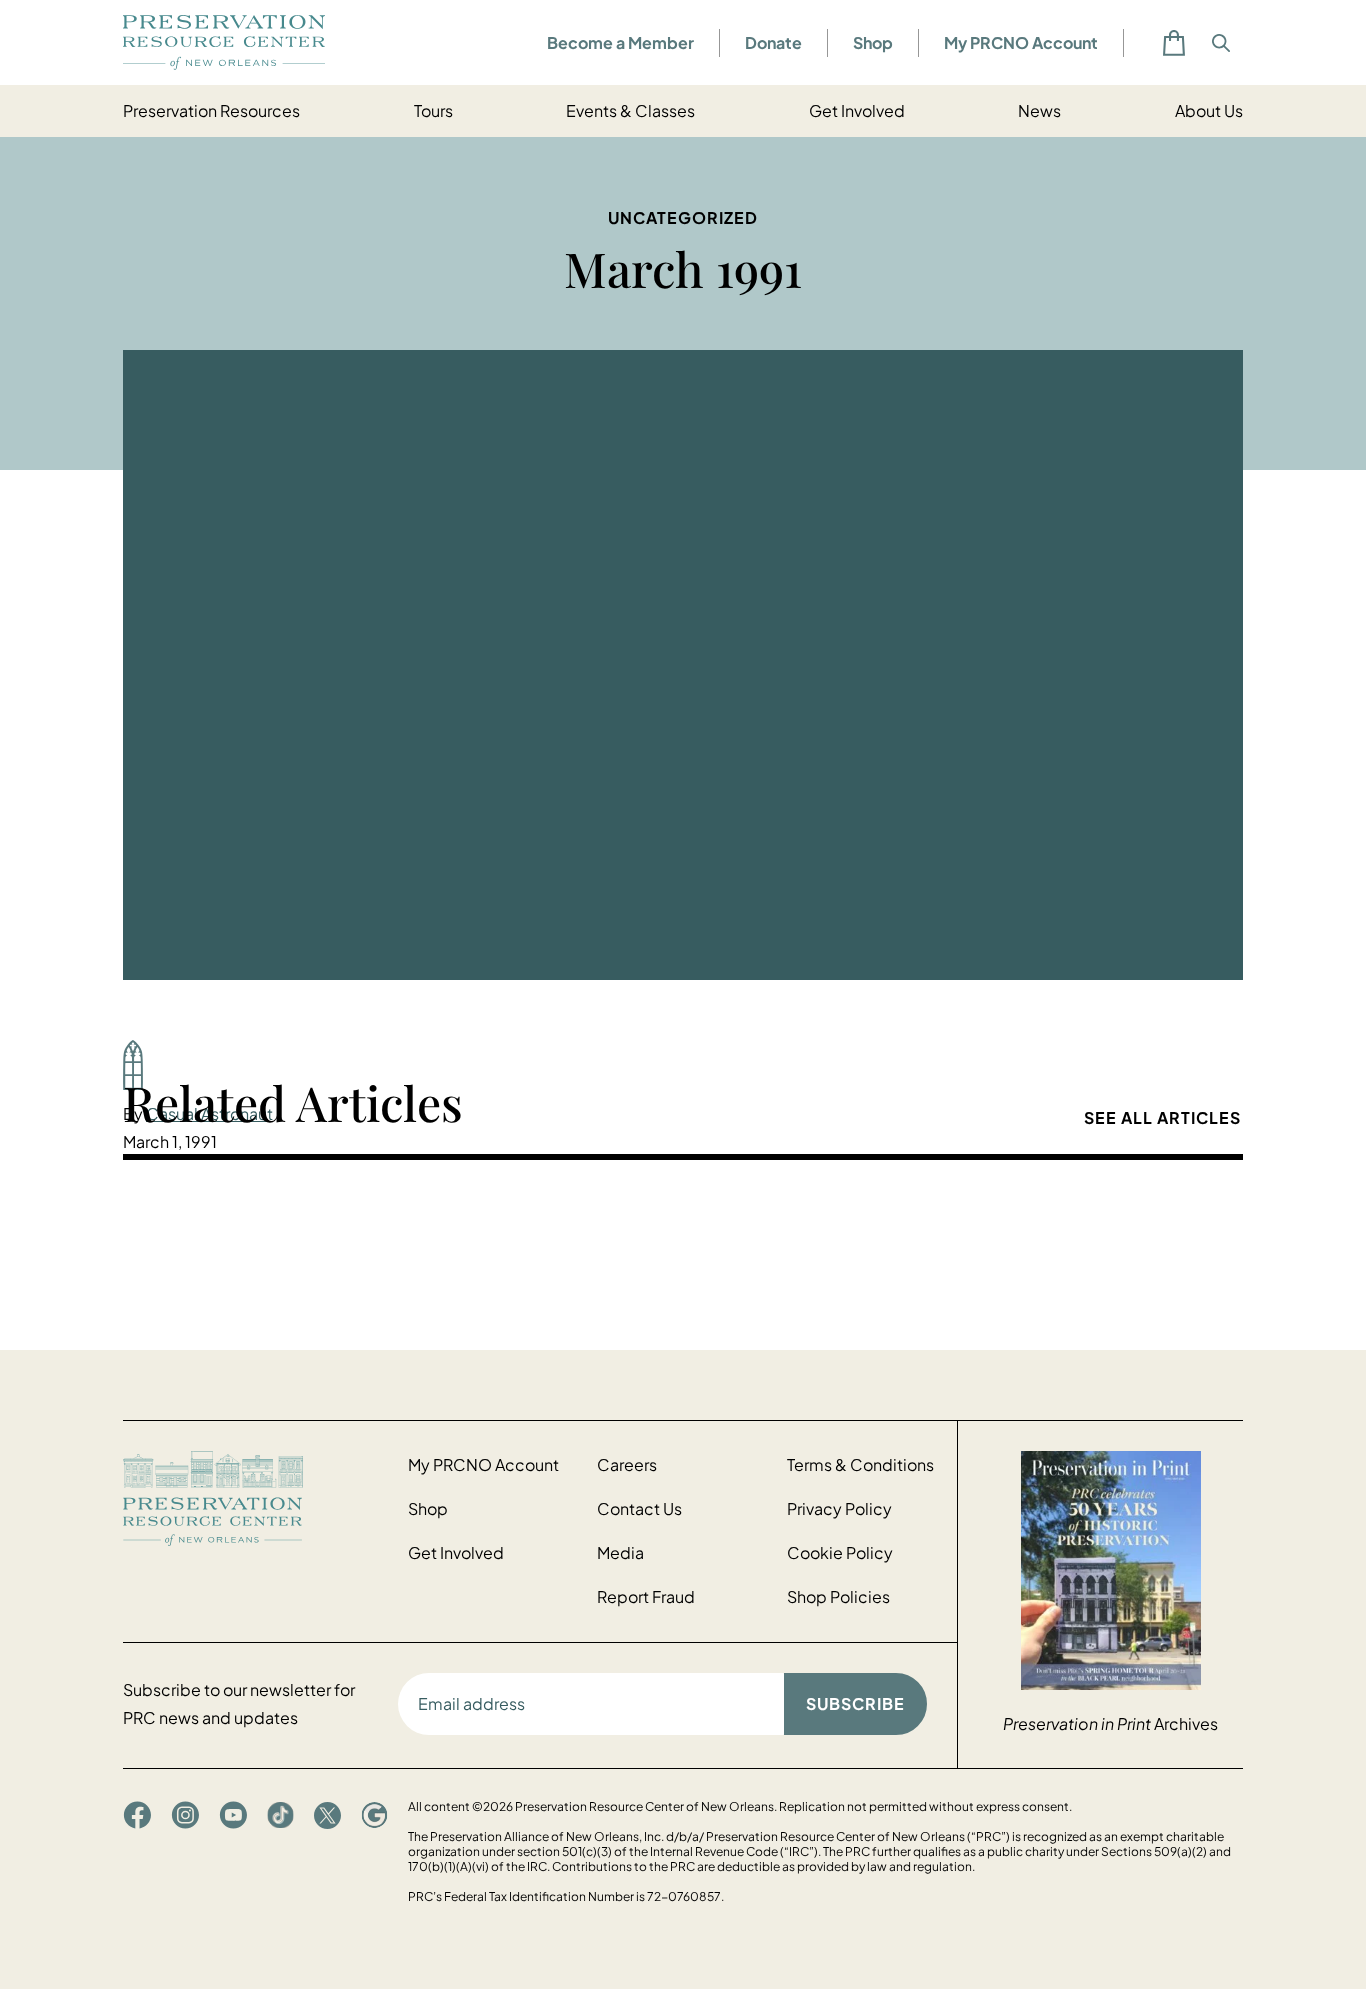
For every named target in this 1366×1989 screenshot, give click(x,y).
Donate (773, 42)
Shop (873, 42)
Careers (627, 1464)
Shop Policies (838, 1596)
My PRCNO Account (1021, 42)
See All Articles (1162, 1117)
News (1039, 110)
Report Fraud (646, 1596)
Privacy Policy (839, 1508)
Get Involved (857, 110)
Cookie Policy (840, 1552)
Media (620, 1552)
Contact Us (639, 1508)
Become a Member (620, 42)
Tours (433, 110)
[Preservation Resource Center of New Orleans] (255, 1498)
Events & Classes (630, 110)
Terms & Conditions (860, 1464)
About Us (1209, 110)
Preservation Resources (211, 110)
